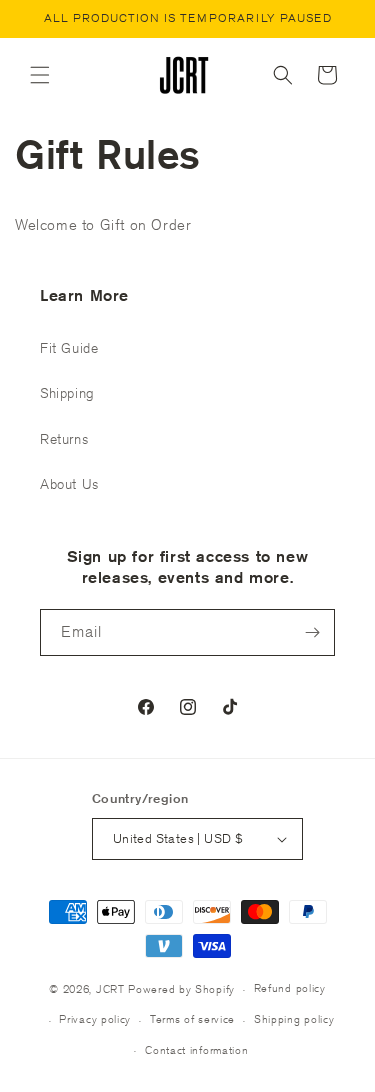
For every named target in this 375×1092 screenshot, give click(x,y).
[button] (40, 75)
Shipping (67, 393)
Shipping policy (294, 1018)
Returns (64, 439)
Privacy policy (95, 1018)
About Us (69, 484)
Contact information (196, 1049)
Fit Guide (69, 348)
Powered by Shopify (181, 988)
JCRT (110, 988)
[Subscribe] (312, 632)
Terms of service (192, 1018)
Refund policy (290, 987)
